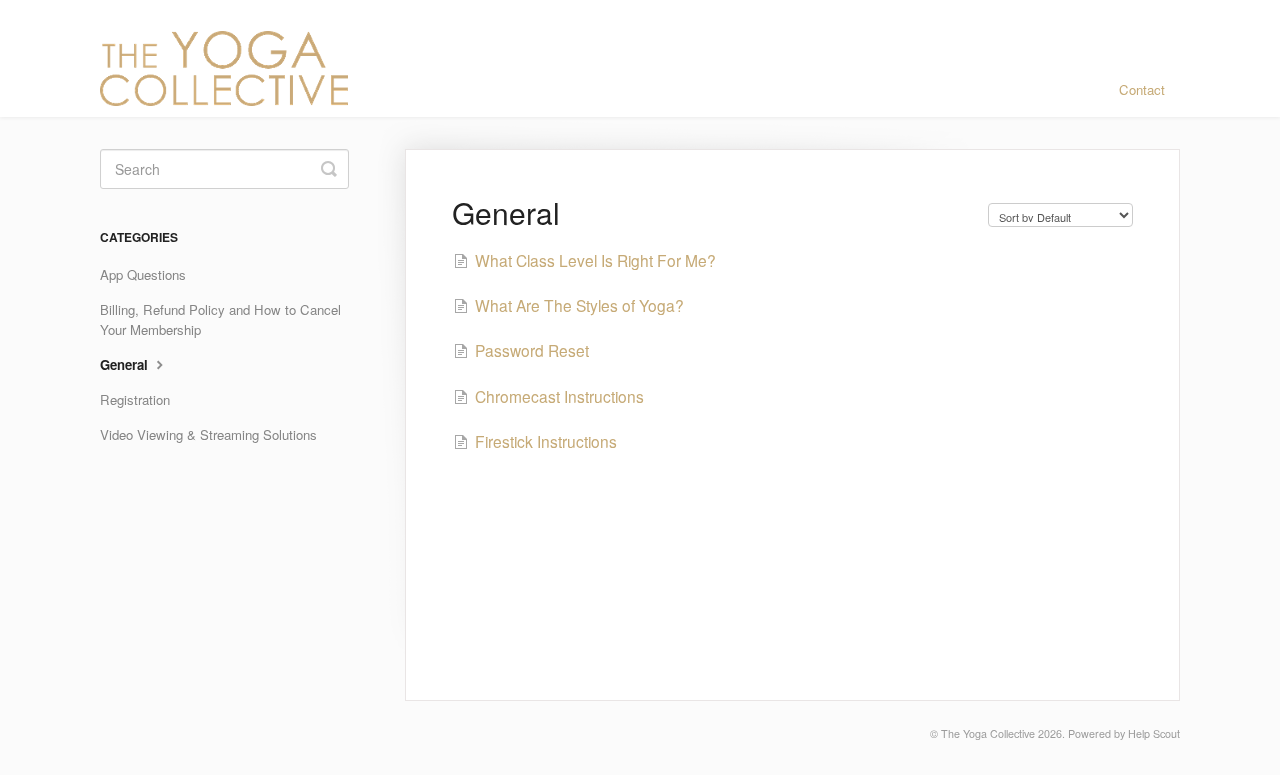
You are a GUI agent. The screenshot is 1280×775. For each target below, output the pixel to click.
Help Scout (1154, 733)
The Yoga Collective (988, 733)
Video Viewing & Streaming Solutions (208, 434)
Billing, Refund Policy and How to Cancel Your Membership (220, 319)
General (126, 364)
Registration (135, 399)
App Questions (143, 274)
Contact (1142, 89)
